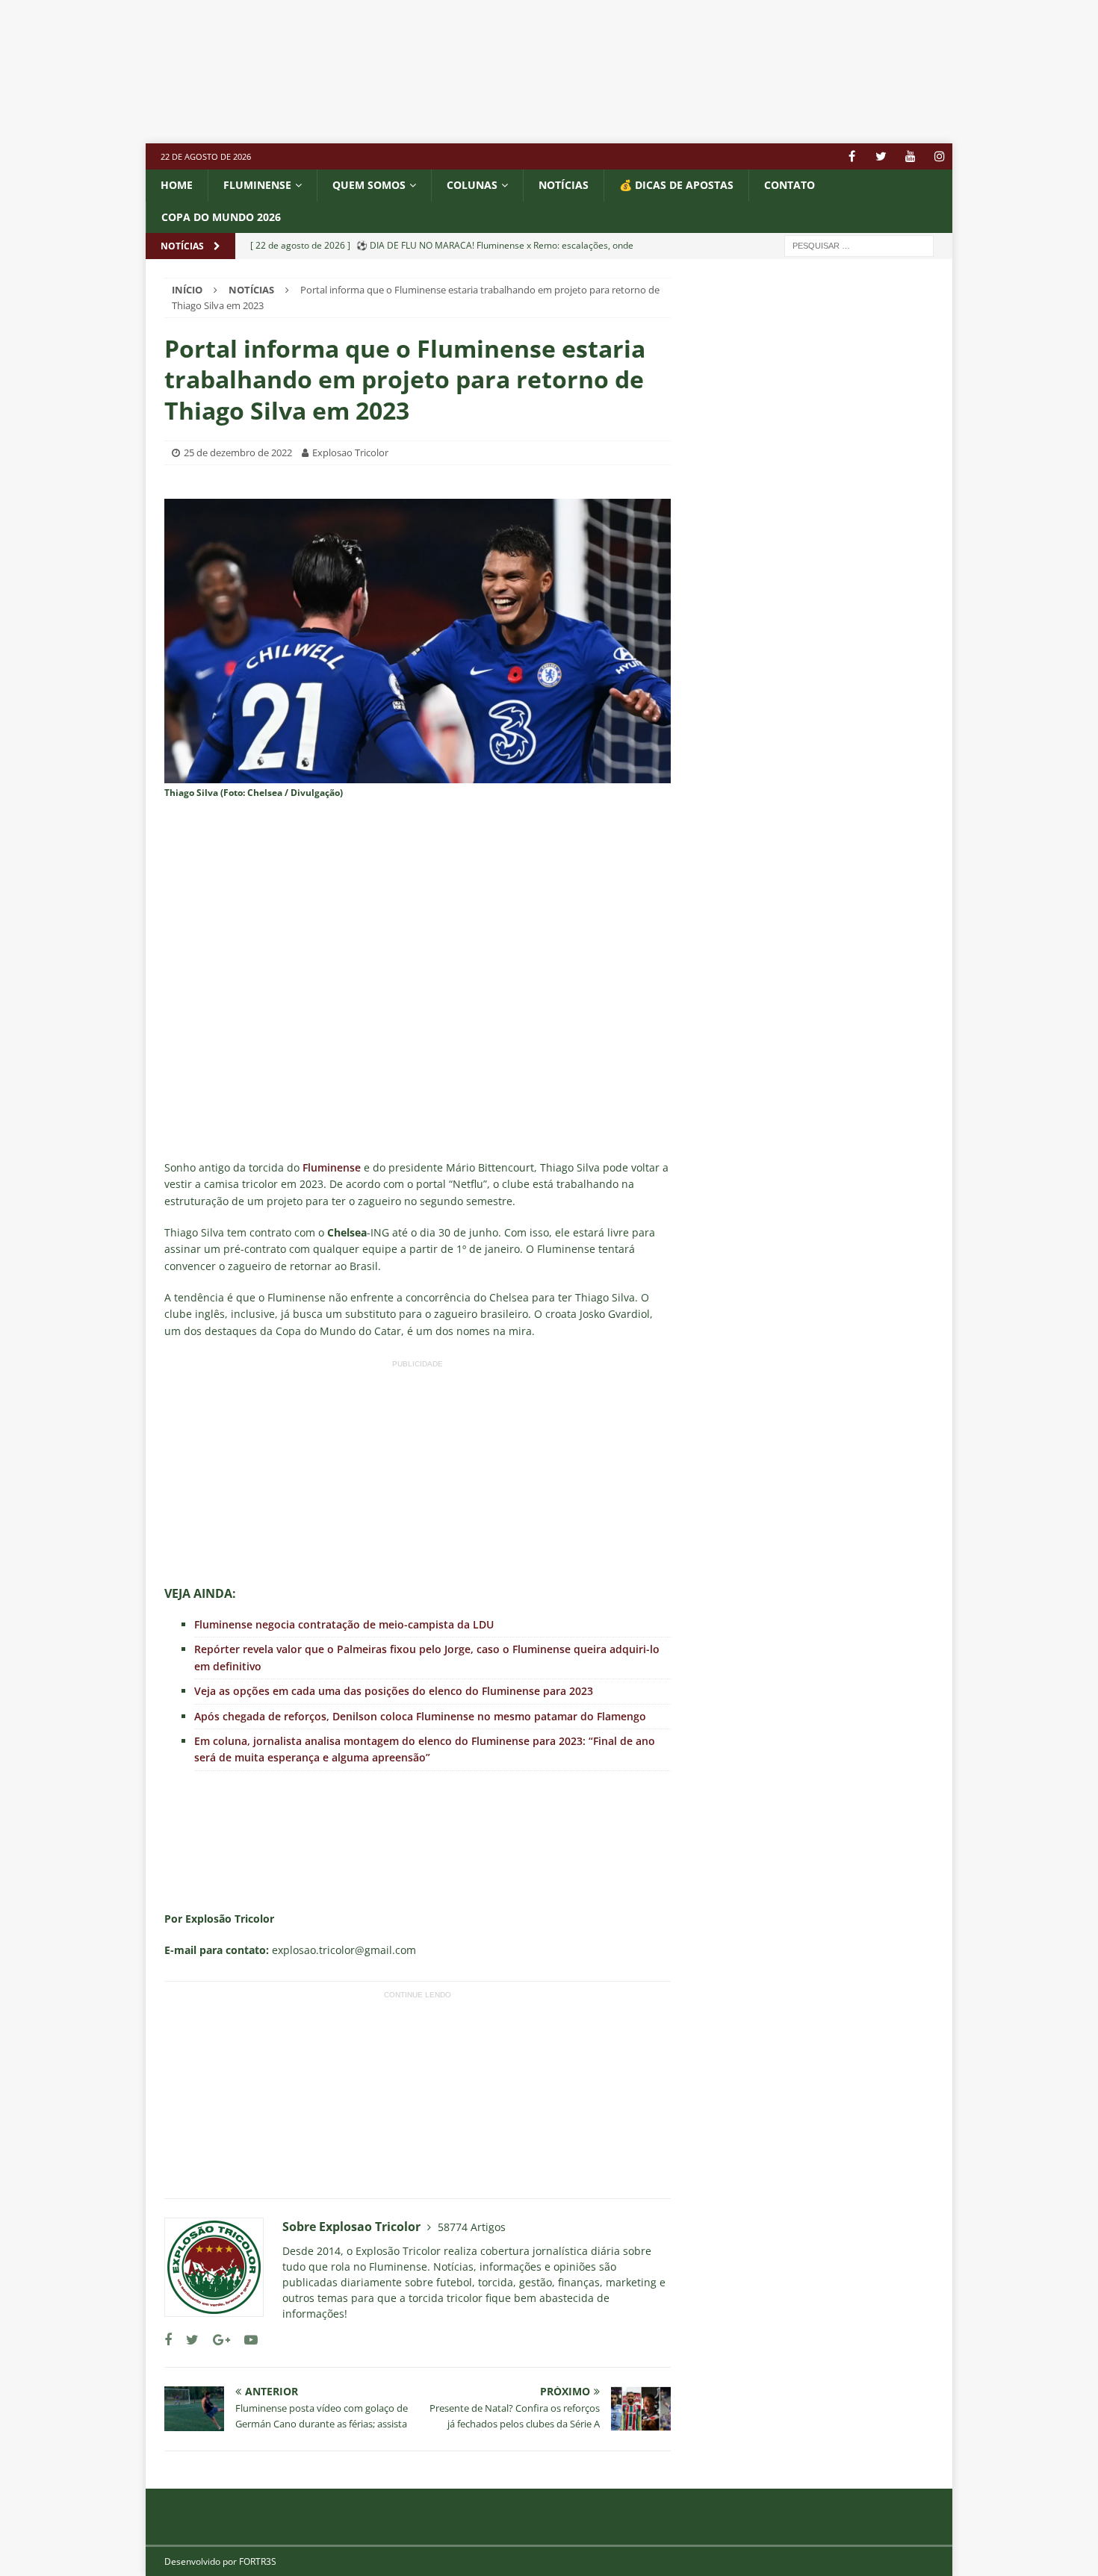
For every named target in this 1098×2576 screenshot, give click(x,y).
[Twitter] (881, 156)
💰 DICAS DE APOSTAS (676, 185)
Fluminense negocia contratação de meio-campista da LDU (344, 1624)
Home (177, 185)
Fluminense (257, 185)
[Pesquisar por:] (859, 245)
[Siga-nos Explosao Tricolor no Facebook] (168, 2340)
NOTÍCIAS (564, 185)
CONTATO (790, 185)
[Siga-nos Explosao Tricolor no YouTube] (245, 2340)
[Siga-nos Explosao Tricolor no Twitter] (187, 2340)
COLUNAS (472, 185)
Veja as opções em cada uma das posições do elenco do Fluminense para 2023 (394, 1691)
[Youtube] (910, 156)
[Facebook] (852, 156)
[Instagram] (939, 156)
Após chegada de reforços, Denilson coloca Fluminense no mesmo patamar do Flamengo (420, 1716)
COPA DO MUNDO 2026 (221, 217)
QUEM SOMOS (369, 185)
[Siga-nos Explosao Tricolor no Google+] (216, 2340)
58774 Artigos (472, 2227)
